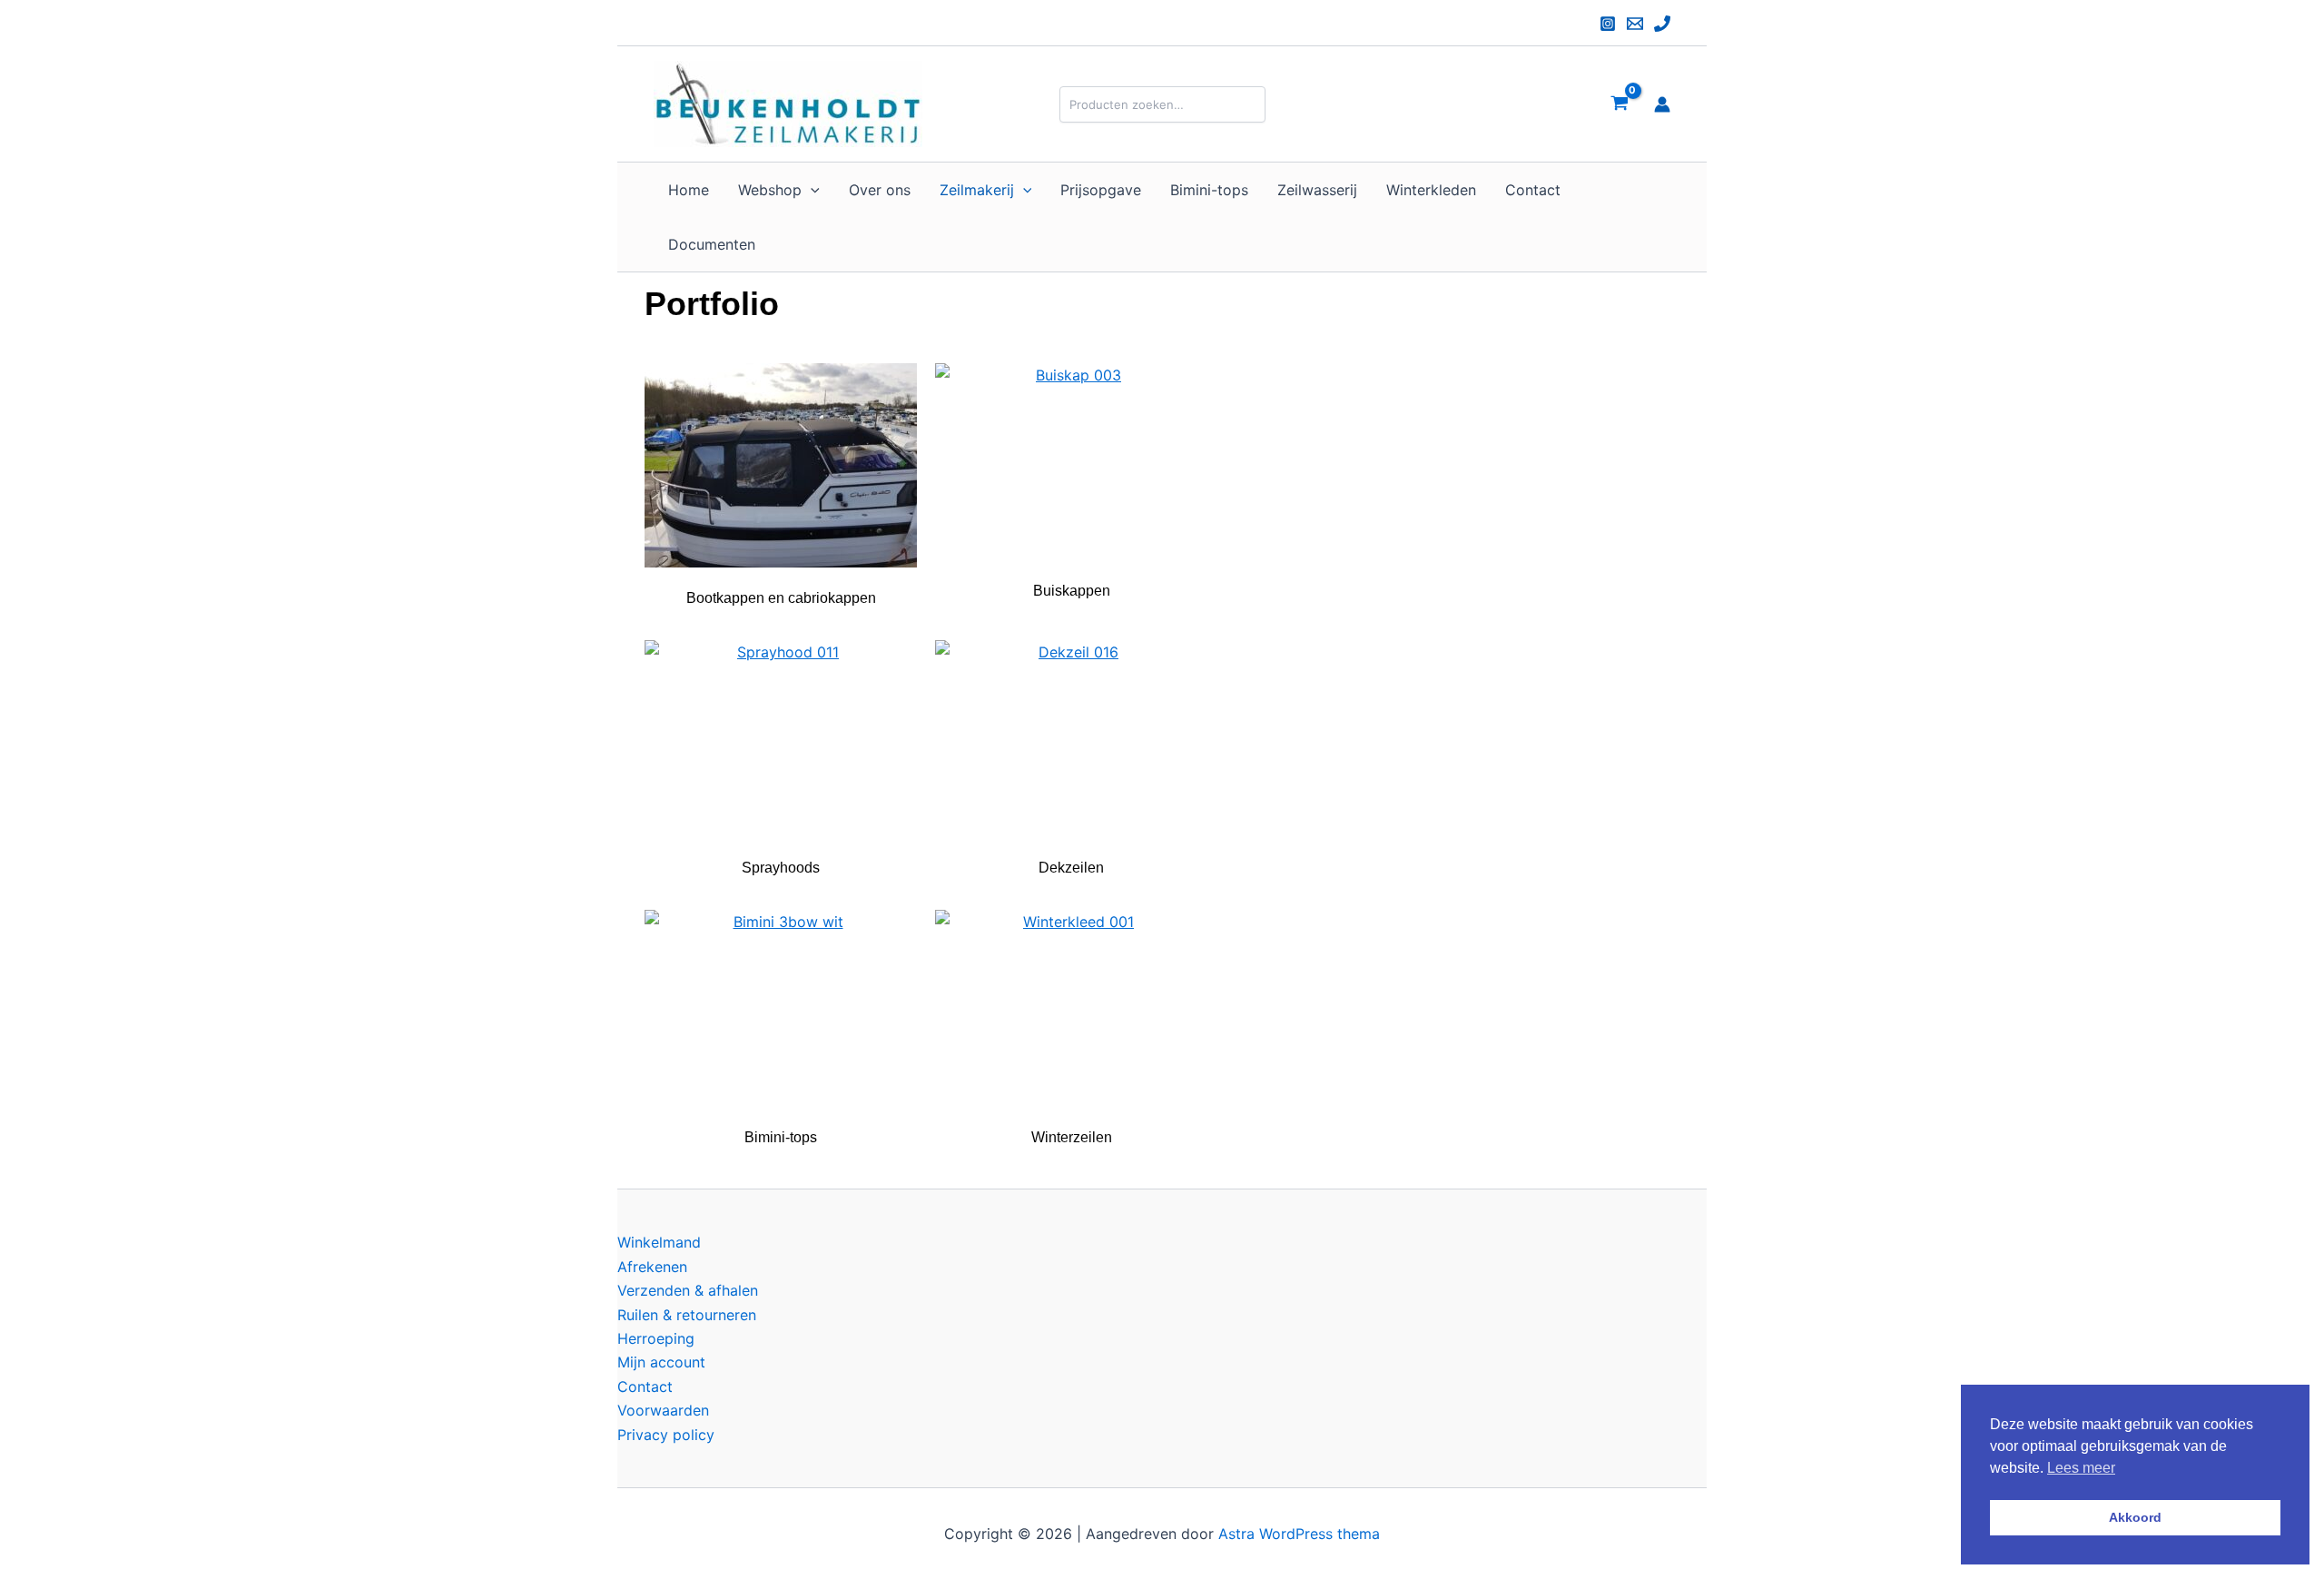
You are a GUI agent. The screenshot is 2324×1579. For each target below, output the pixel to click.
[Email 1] (1635, 24)
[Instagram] (1608, 24)
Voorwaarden (663, 1410)
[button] (811, 190)
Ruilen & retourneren (687, 1315)
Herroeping (656, 1338)
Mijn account (661, 1362)
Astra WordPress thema (1299, 1534)
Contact (645, 1387)
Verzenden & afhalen (688, 1290)
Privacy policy (666, 1435)
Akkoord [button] (2135, 1517)
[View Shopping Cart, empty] (1619, 104)
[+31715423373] (1662, 24)
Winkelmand (659, 1242)
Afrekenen (652, 1267)
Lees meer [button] (2081, 1468)
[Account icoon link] (1662, 104)
